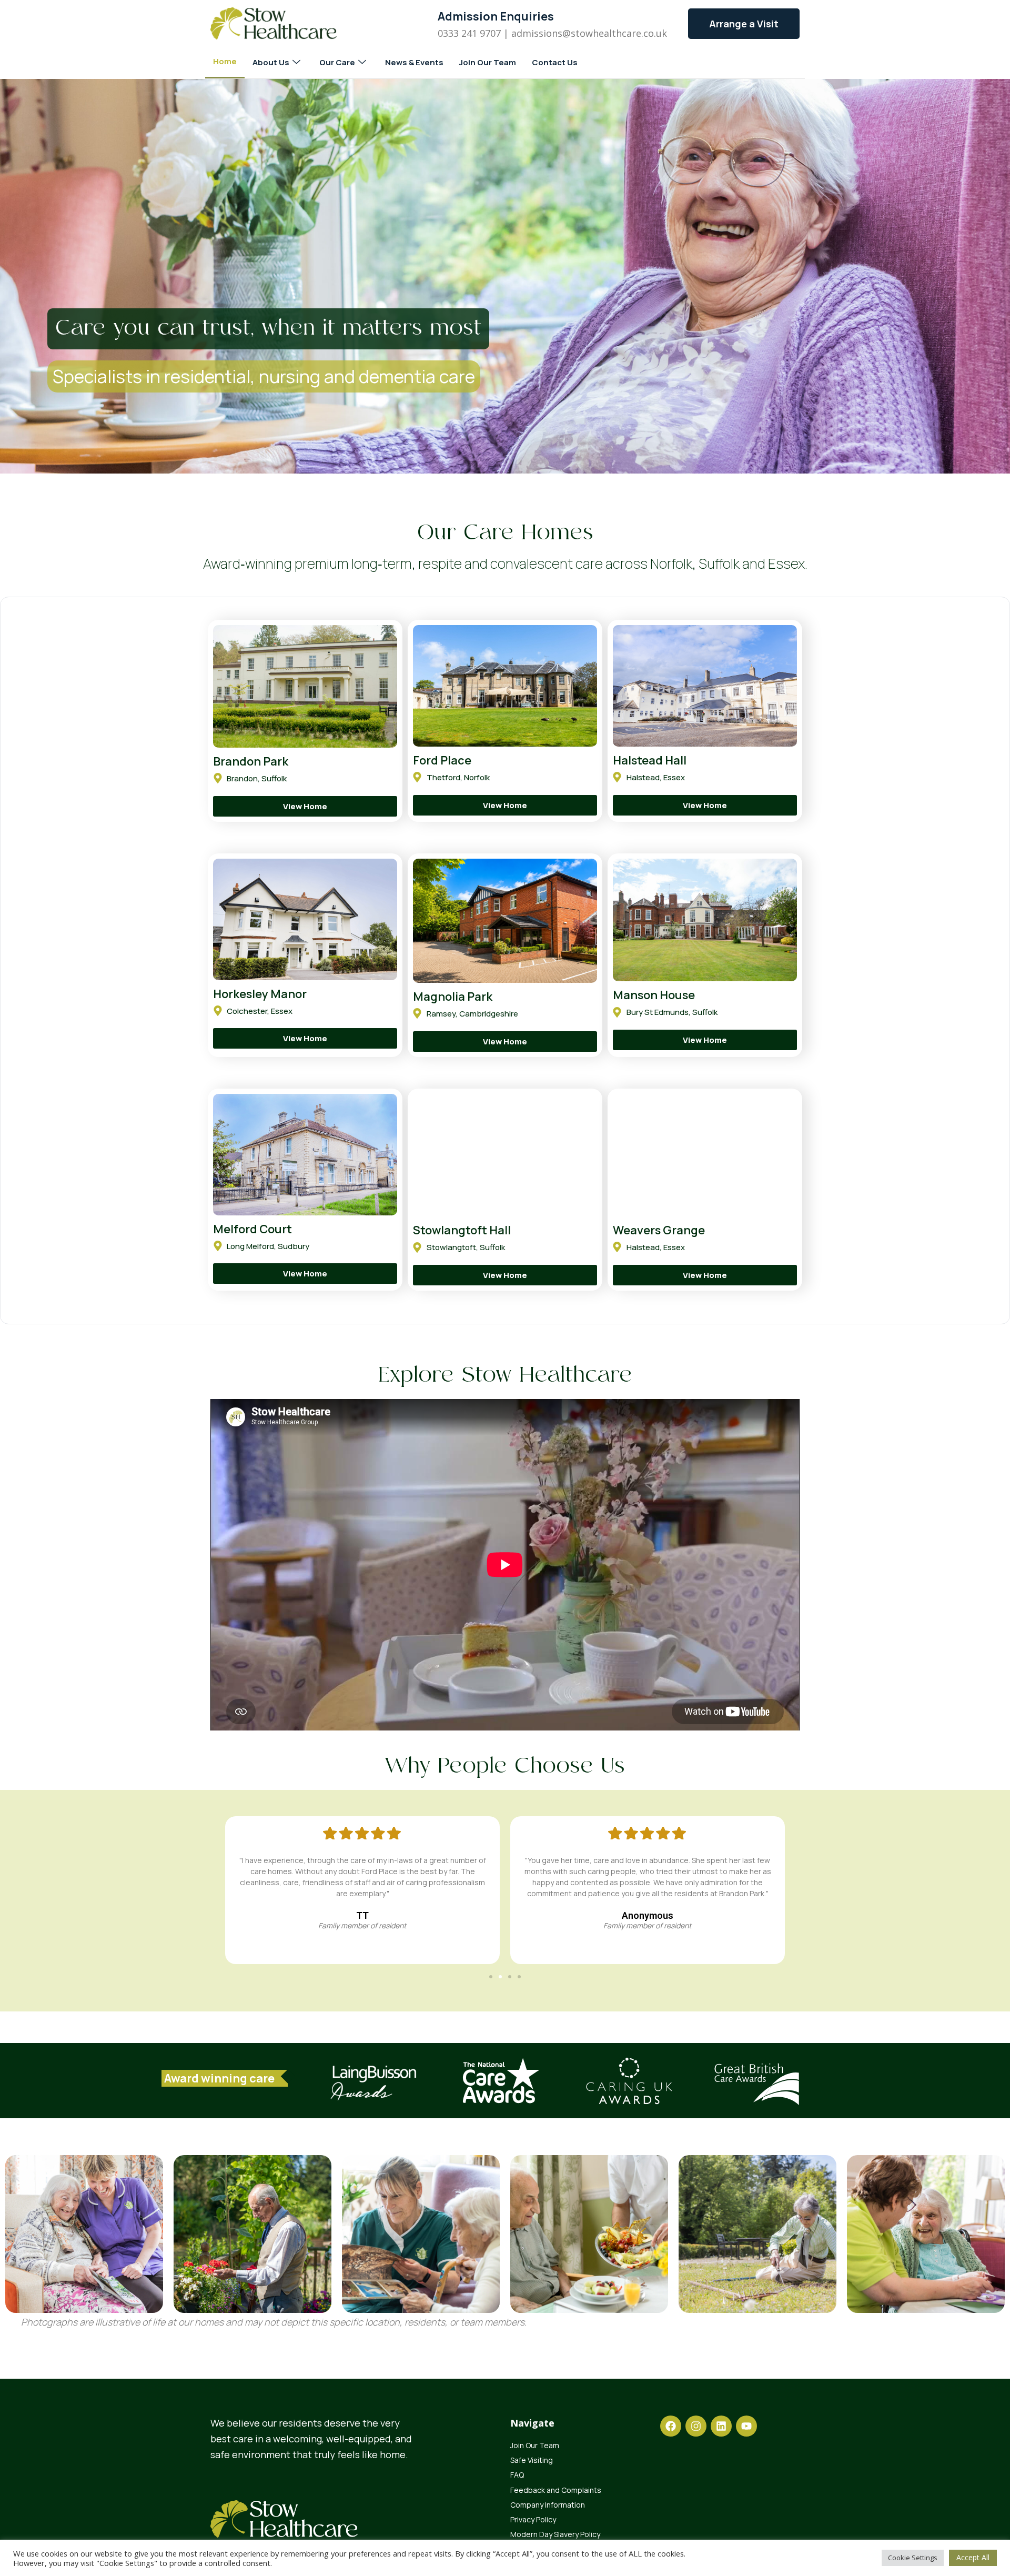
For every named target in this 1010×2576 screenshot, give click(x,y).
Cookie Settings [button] (913, 2558)
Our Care (337, 62)
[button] (491, 1977)
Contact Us (555, 62)
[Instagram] (696, 2426)
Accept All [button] (973, 2557)
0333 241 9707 (469, 33)
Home (225, 61)
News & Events (414, 62)
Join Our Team (488, 62)
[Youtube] (746, 2426)
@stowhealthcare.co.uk (615, 33)
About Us (271, 62)
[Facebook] (671, 2426)
